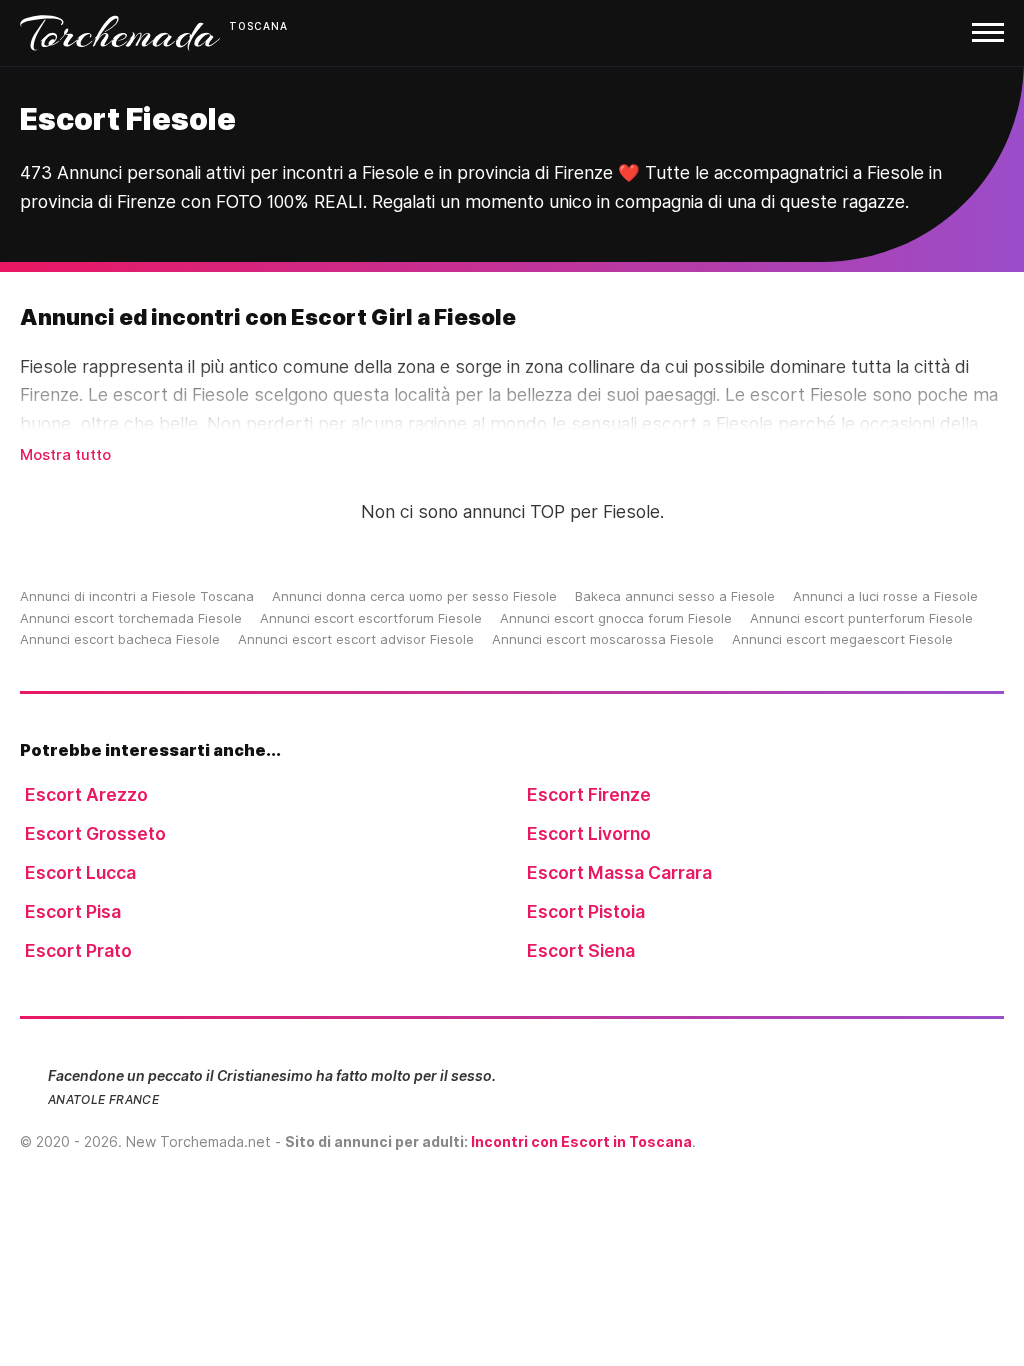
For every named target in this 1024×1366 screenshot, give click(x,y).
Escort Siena (581, 950)
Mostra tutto (65, 454)
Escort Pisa (73, 911)
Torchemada (120, 33)
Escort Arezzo (86, 794)
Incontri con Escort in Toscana (581, 1141)
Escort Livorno (589, 833)
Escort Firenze (589, 794)
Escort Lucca (80, 872)
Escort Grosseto (95, 833)
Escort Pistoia (586, 911)
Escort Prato (78, 950)
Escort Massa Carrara (619, 872)
